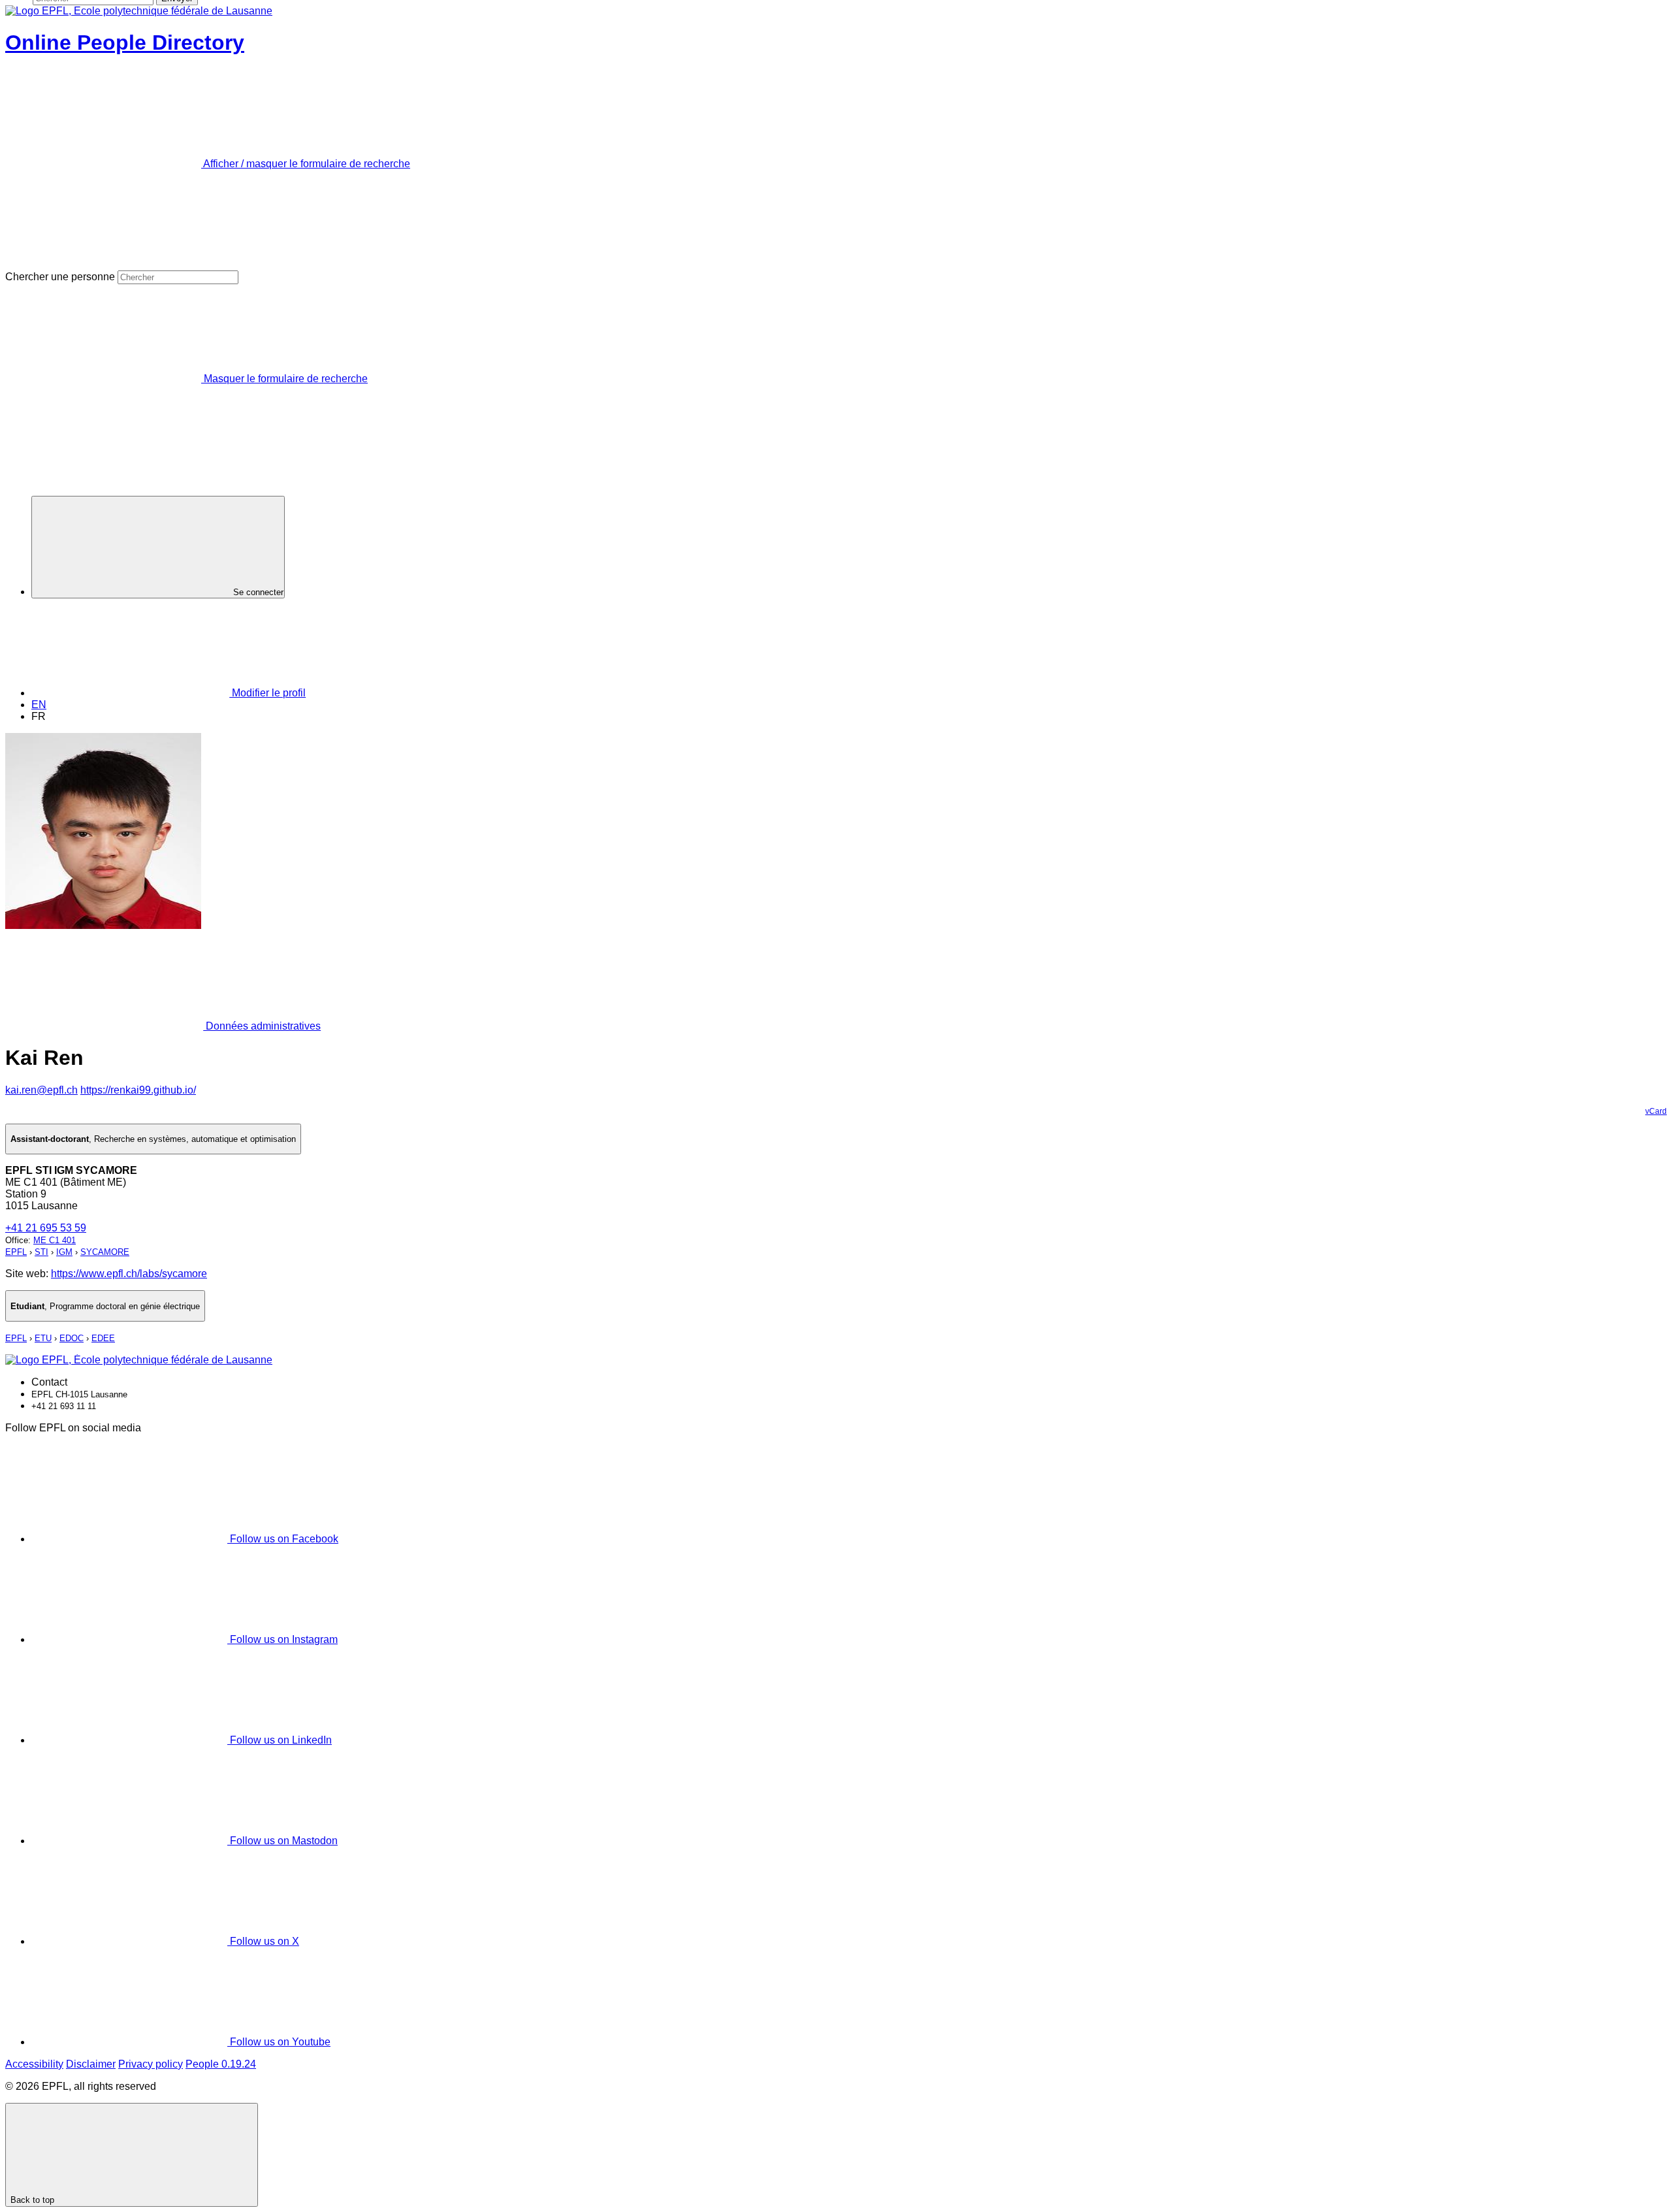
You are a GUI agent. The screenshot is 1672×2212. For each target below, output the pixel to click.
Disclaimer (91, 2064)
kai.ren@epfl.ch (41, 1090)
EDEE (103, 1338)
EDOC (72, 1338)
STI (41, 1252)
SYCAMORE (105, 1252)
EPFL (16, 1252)
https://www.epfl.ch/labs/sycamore (129, 1274)
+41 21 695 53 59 (46, 1228)
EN (39, 705)
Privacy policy (151, 2064)
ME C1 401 (55, 1240)
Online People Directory (125, 42)
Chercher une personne (60, 277)
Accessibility (34, 2064)
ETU (43, 1338)
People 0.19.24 (221, 2064)
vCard (1656, 1111)
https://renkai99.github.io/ (138, 1090)
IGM (64, 1252)
